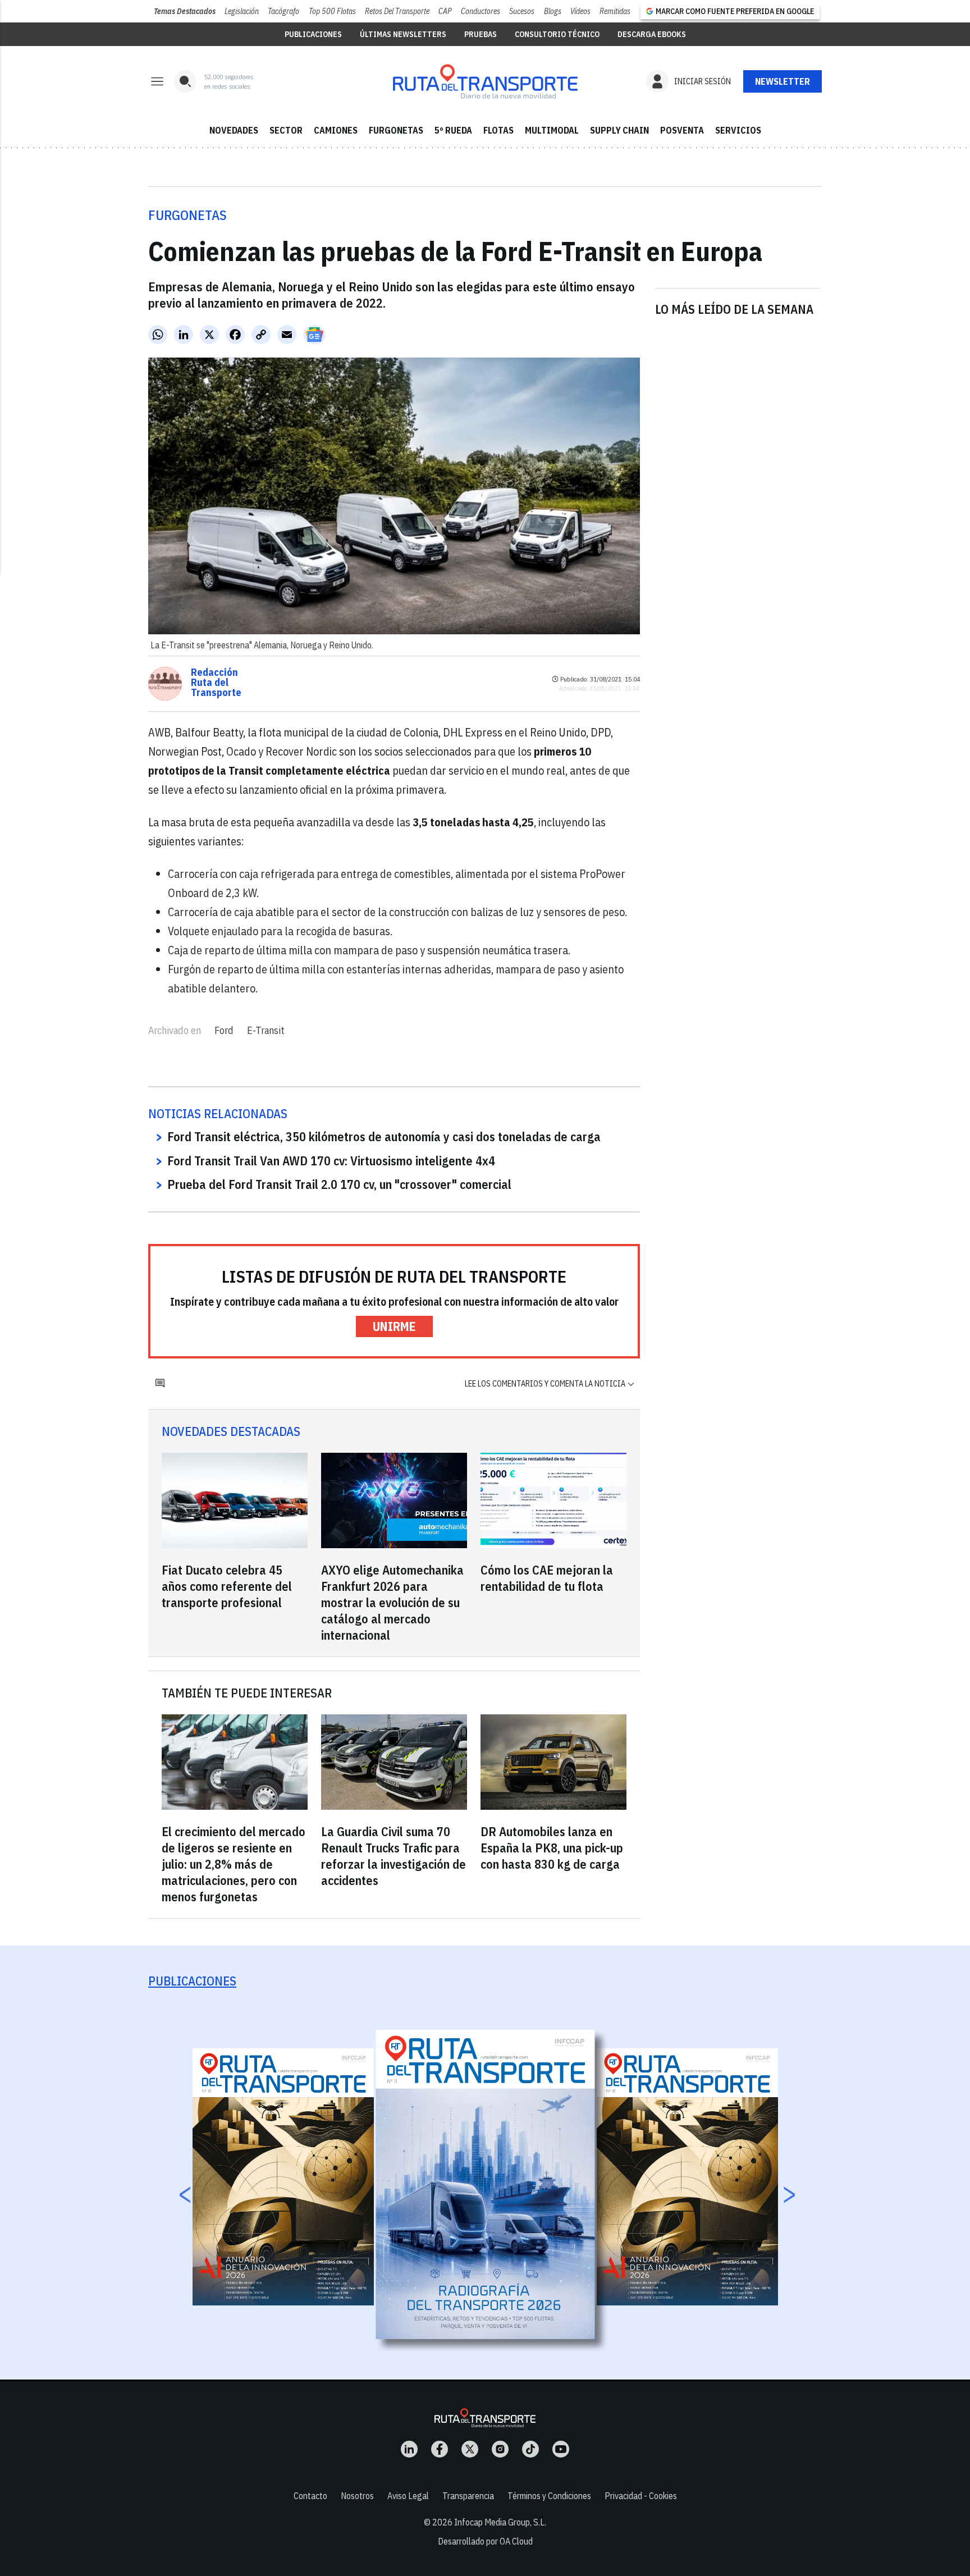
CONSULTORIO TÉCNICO (557, 34)
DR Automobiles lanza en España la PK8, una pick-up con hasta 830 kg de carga (552, 1848)
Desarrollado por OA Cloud (485, 2541)
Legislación (242, 11)
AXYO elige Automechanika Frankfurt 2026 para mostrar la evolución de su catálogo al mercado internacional (392, 1602)
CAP (445, 11)
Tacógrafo (283, 11)
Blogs (553, 11)
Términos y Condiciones (549, 2496)
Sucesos (522, 11)
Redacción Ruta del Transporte (216, 683)
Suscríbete (783, 81)
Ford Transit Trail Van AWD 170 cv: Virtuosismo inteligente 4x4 (331, 1161)
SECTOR (286, 130)
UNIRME (394, 1326)
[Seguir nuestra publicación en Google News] (314, 335)
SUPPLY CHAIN (619, 130)
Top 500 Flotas (332, 11)
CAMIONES (336, 130)
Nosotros (357, 2496)
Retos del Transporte (397, 11)
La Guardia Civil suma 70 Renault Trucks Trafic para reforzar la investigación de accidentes (394, 1856)
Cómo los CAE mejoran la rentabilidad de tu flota (547, 1578)
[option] (486, 2184)
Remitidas (615, 11)
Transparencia (468, 2496)
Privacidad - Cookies (641, 2496)
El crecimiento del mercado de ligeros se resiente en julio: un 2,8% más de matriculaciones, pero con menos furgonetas (234, 1864)
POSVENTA (682, 130)
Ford (224, 1030)
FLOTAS (498, 130)
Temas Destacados (185, 11)
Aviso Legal (408, 2496)
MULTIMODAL (552, 130)
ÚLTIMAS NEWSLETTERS (403, 34)
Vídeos (580, 11)
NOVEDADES (234, 130)
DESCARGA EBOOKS (652, 34)
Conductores (481, 11)
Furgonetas (187, 215)
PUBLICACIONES (313, 34)
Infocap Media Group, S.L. (500, 2522)
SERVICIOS (738, 130)
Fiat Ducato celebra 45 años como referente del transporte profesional (227, 1586)
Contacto (310, 2496)
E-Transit (266, 1030)
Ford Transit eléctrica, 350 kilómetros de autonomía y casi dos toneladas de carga (384, 1136)
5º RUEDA (453, 130)
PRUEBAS (481, 34)
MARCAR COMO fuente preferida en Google (735, 11)
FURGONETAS (396, 130)
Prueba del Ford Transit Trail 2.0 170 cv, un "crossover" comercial (339, 1184)
